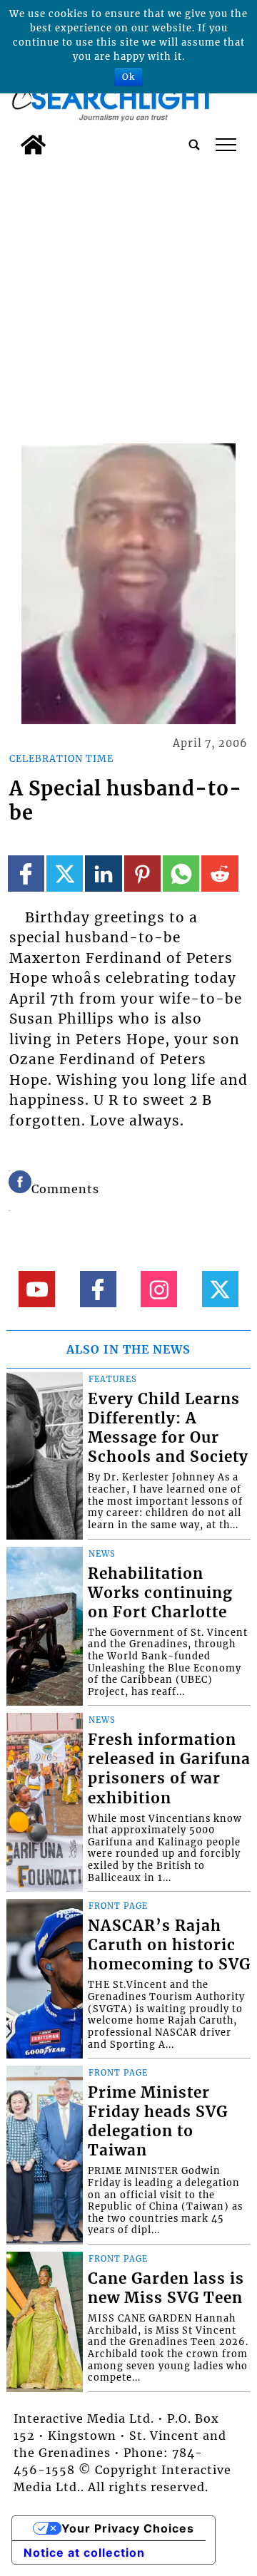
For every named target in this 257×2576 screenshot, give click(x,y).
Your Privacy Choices (128, 2528)
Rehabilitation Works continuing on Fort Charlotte (160, 1593)
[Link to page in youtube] (37, 1289)
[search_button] (194, 145)
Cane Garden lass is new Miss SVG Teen (166, 2288)
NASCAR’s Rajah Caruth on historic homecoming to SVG (169, 1945)
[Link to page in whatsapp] (181, 874)
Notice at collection (84, 2552)
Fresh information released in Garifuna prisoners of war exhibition (169, 1769)
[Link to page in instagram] (159, 1289)
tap (226, 145)
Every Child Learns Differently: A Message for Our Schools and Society (168, 1428)
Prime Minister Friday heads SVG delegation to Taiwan (158, 2122)
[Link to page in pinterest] (142, 874)
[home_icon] (33, 145)
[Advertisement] (128, 297)
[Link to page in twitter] (65, 874)
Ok (128, 77)
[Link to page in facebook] (26, 874)
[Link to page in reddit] (220, 874)
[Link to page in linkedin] (103, 874)
